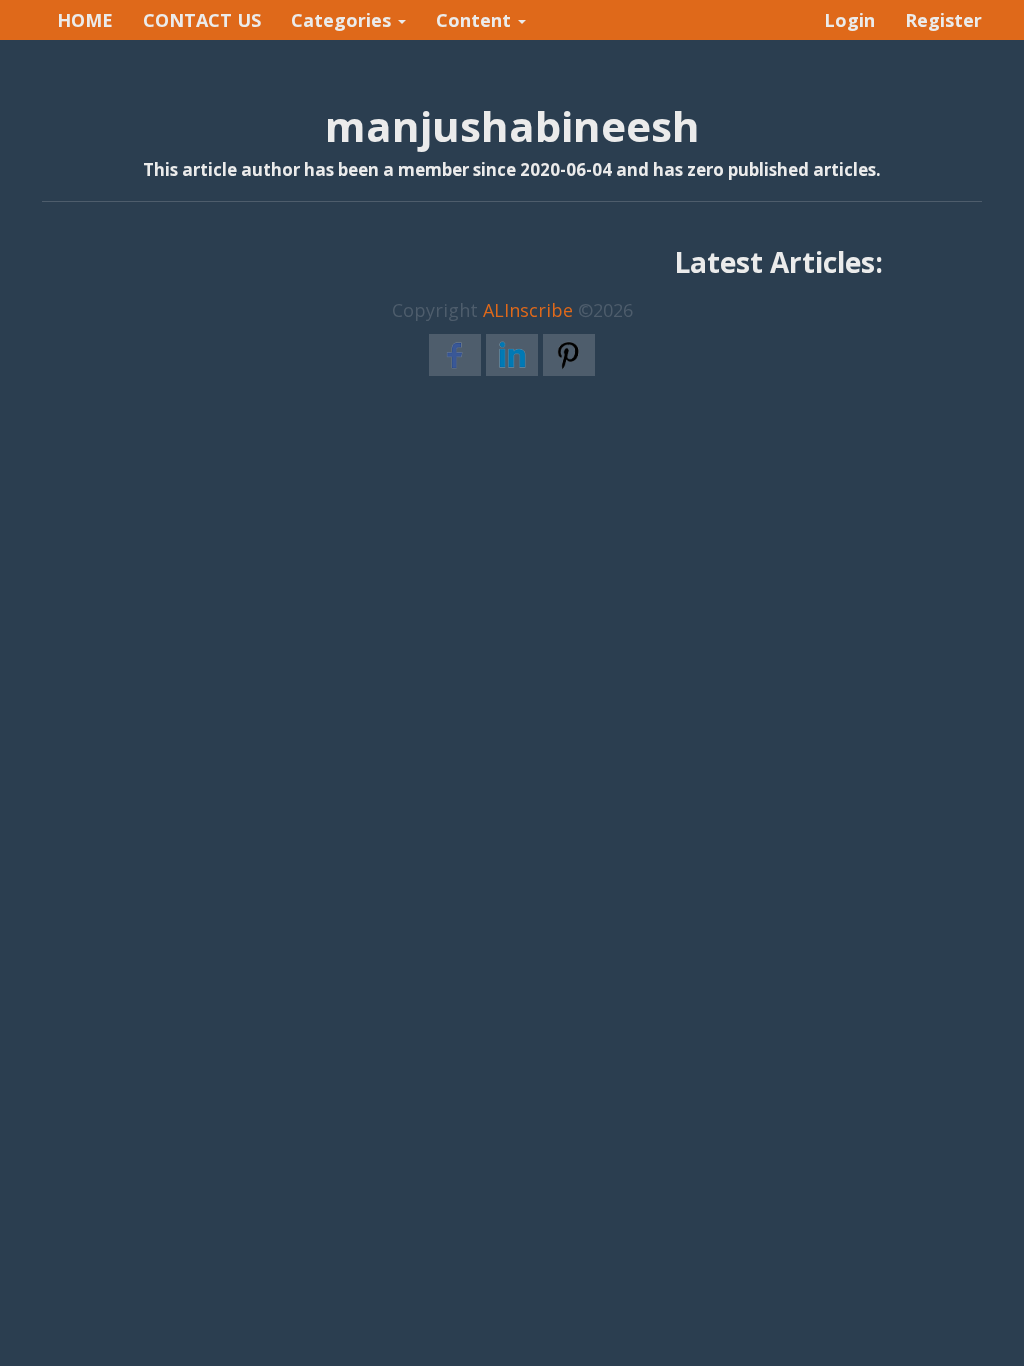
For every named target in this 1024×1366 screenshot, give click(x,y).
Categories (343, 20)
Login (849, 20)
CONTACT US (202, 20)
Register (943, 20)
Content (476, 20)
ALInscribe (528, 310)
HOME (85, 20)
